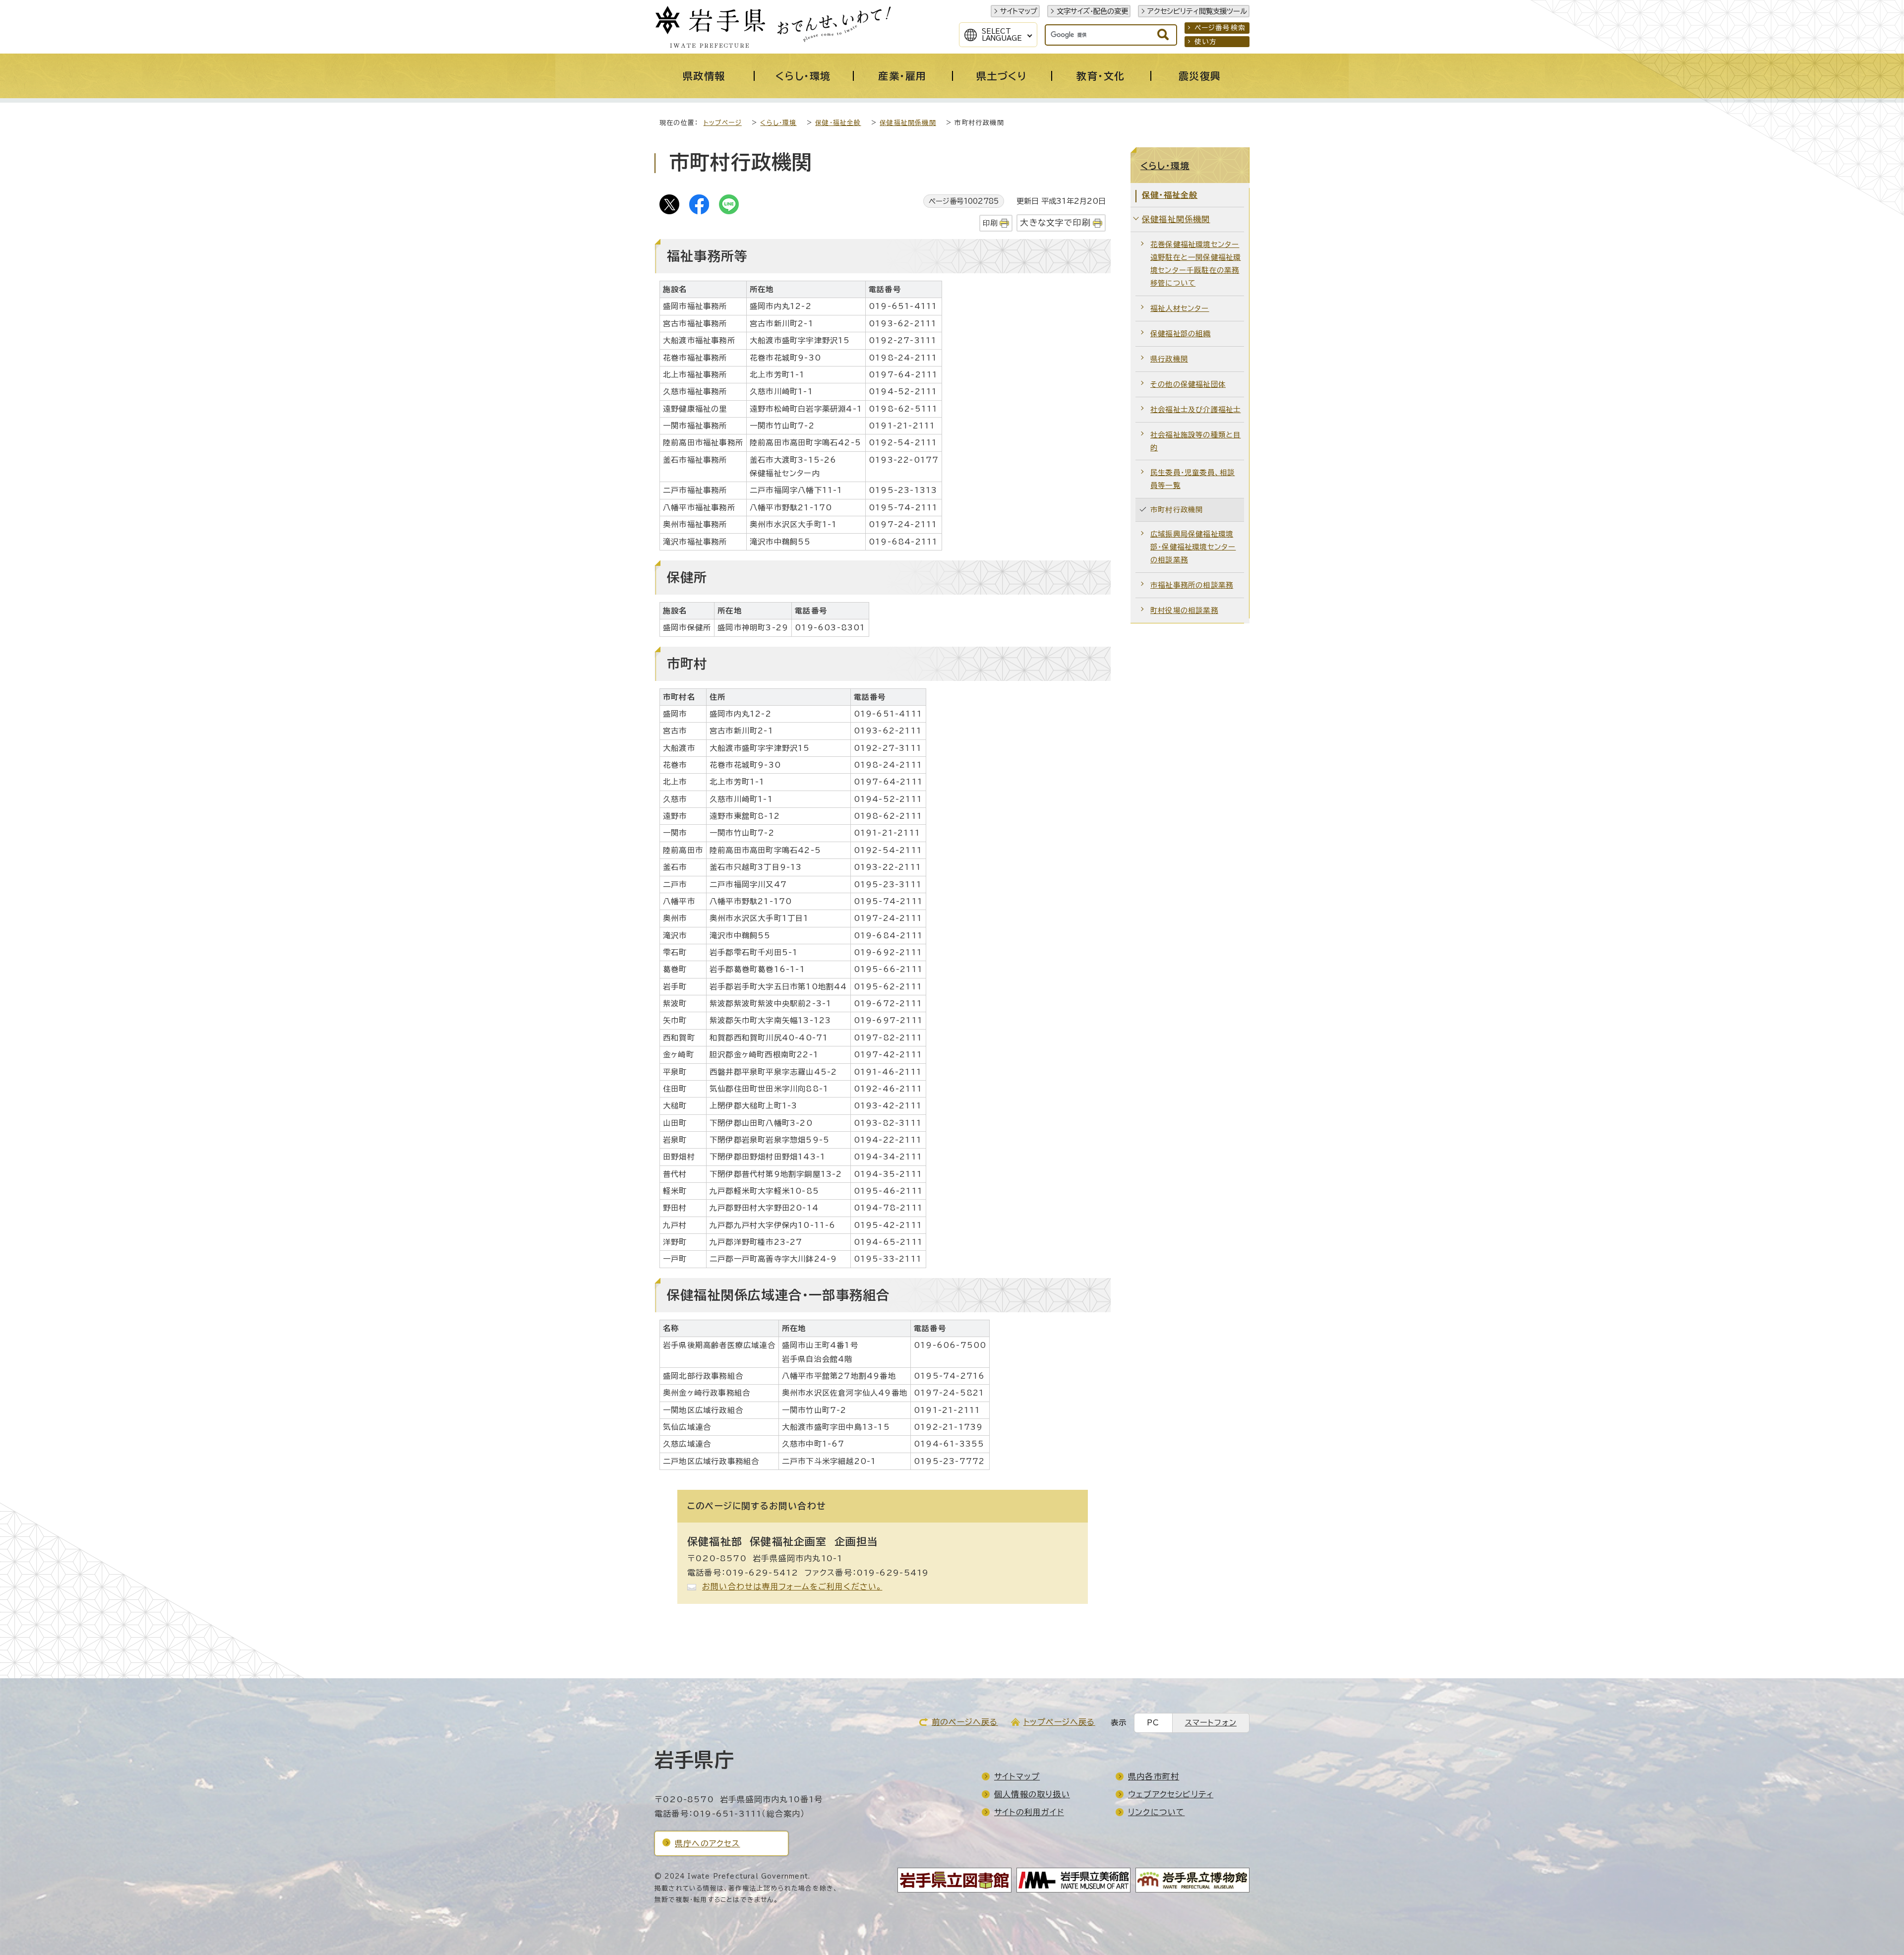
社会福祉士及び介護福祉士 (1195, 409)
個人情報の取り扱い (1032, 1794)
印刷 (990, 223)
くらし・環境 (778, 123)
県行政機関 (1169, 359)
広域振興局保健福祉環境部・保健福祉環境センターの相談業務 (1193, 547)
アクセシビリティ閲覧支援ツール (1197, 11)
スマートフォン (1211, 1723)
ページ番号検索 (1220, 28)
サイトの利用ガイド (1029, 1812)
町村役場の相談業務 (1184, 610)
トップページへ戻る (1059, 1722)
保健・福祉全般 (838, 123)
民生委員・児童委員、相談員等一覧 (1192, 479)
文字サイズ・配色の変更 (1092, 11)
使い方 (1206, 42)
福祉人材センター (1180, 308)
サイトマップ (1019, 11)
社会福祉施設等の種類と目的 (1195, 441)
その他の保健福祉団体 (1188, 384)
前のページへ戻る (965, 1722)
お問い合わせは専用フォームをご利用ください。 (792, 1587)
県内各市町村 (1154, 1776)
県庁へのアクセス (708, 1843)
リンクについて (1156, 1812)
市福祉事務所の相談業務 (1192, 585)
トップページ (723, 123)
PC (1153, 1723)
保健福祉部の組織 (1181, 334)
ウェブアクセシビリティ (1171, 1794)
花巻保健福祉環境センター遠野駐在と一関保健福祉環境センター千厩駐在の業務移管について (1195, 264)
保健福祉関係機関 (908, 123)
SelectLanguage (1002, 35)
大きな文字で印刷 (1055, 222)
